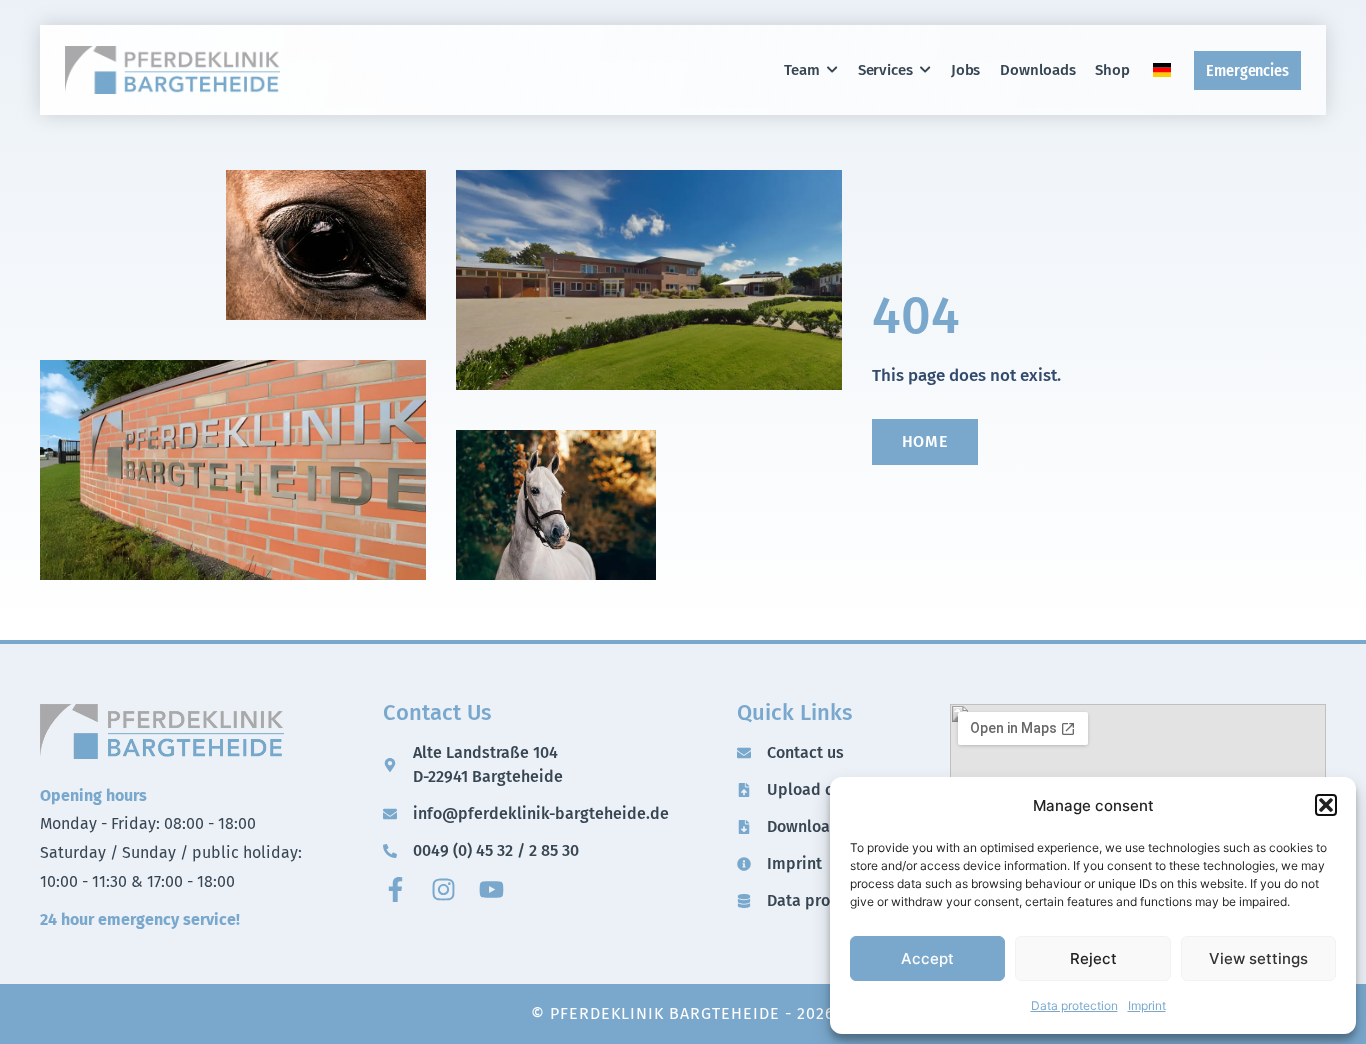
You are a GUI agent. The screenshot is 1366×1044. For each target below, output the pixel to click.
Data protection (1074, 1005)
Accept (927, 957)
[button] (1326, 805)
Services (885, 69)
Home (925, 441)
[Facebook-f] (395, 889)
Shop (1112, 69)
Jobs (966, 69)
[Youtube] (491, 889)
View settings (1258, 957)
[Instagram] (443, 889)
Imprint (1147, 1005)
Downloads (1037, 69)
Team (802, 69)
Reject (1093, 957)
